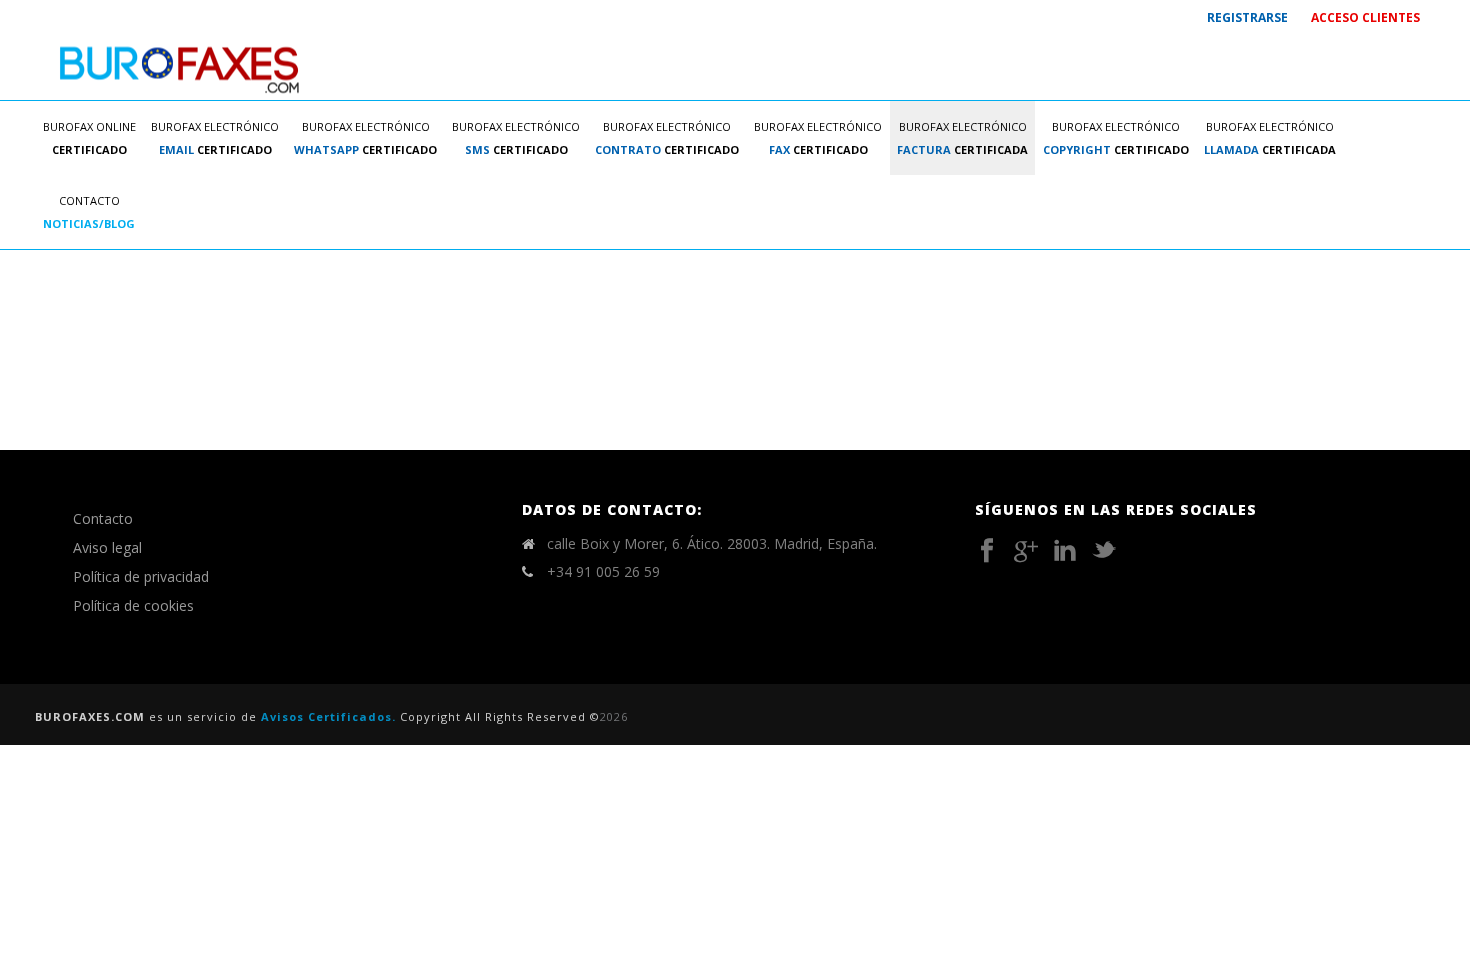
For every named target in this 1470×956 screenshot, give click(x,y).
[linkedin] (1065, 551)
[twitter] (1104, 551)
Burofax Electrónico (215, 138)
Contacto (89, 212)
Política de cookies (133, 605)
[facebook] (987, 551)
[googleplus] (1026, 551)
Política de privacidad (141, 576)
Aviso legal (107, 547)
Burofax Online (89, 138)
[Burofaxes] (180, 67)
